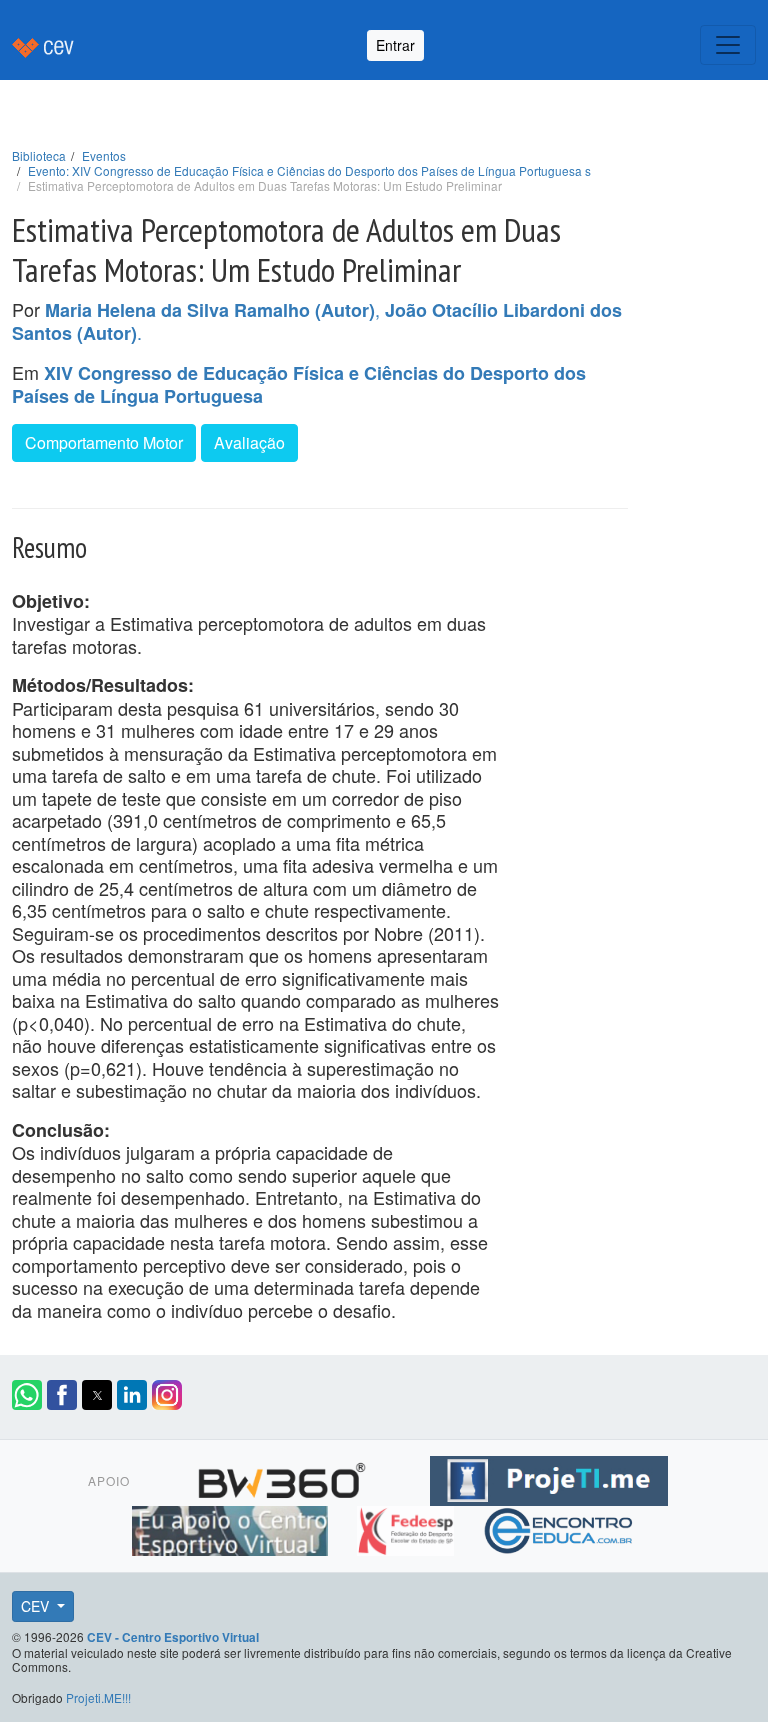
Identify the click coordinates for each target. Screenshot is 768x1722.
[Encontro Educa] (559, 1527)
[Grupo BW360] (284, 1477)
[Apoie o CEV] (232, 1527)
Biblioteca (39, 155)
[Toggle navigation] (728, 45)
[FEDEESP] (407, 1527)
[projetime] (549, 1477)
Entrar (395, 45)
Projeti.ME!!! (98, 1697)
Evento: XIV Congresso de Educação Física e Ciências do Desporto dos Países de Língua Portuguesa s (309, 170)
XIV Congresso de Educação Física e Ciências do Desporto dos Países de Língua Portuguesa (299, 385)
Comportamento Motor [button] (104, 442)
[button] (27, 1395)
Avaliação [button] (249, 442)
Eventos (104, 155)
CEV (37, 1606)
